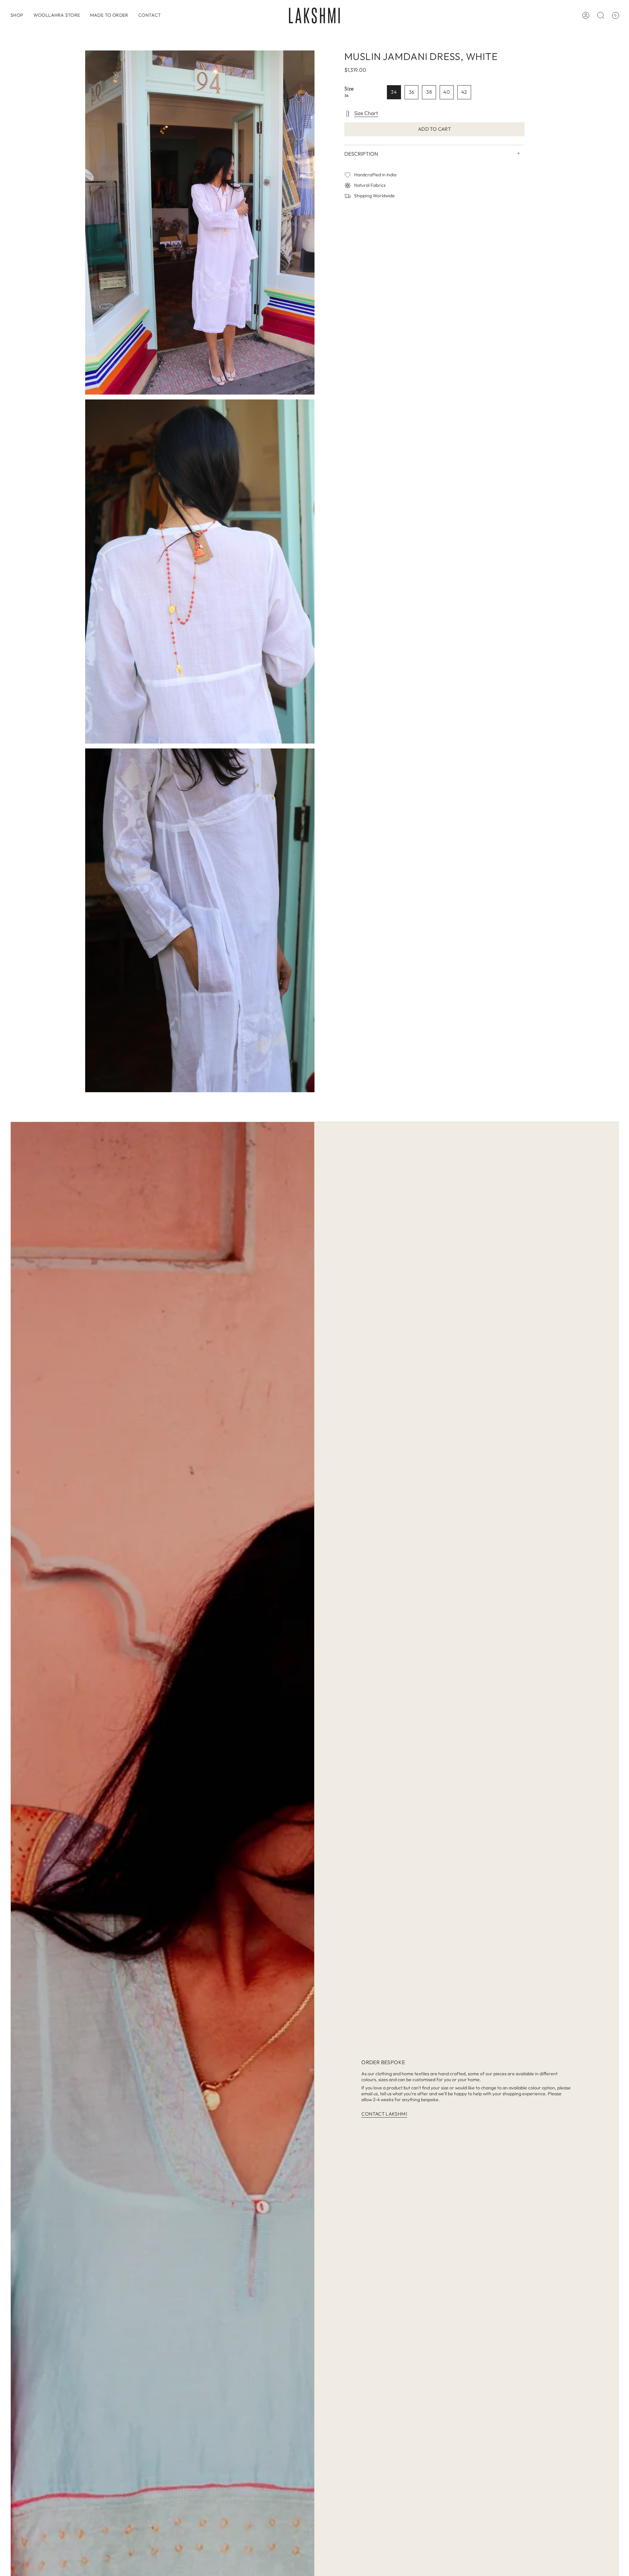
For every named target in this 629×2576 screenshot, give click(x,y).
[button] (17, 15)
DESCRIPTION (361, 153)
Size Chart (366, 113)
